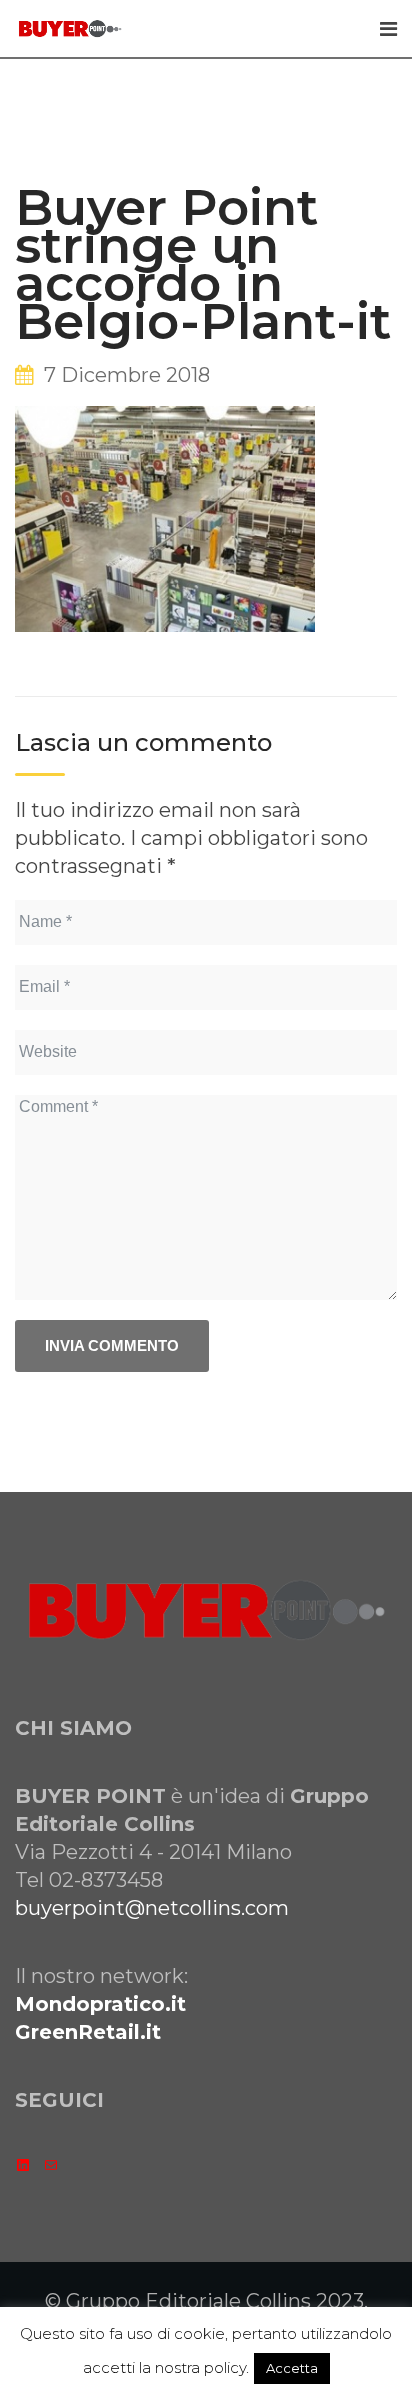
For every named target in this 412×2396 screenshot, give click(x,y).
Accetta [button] (292, 2368)
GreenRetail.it (88, 2032)
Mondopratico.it (100, 2004)
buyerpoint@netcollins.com (152, 1908)
